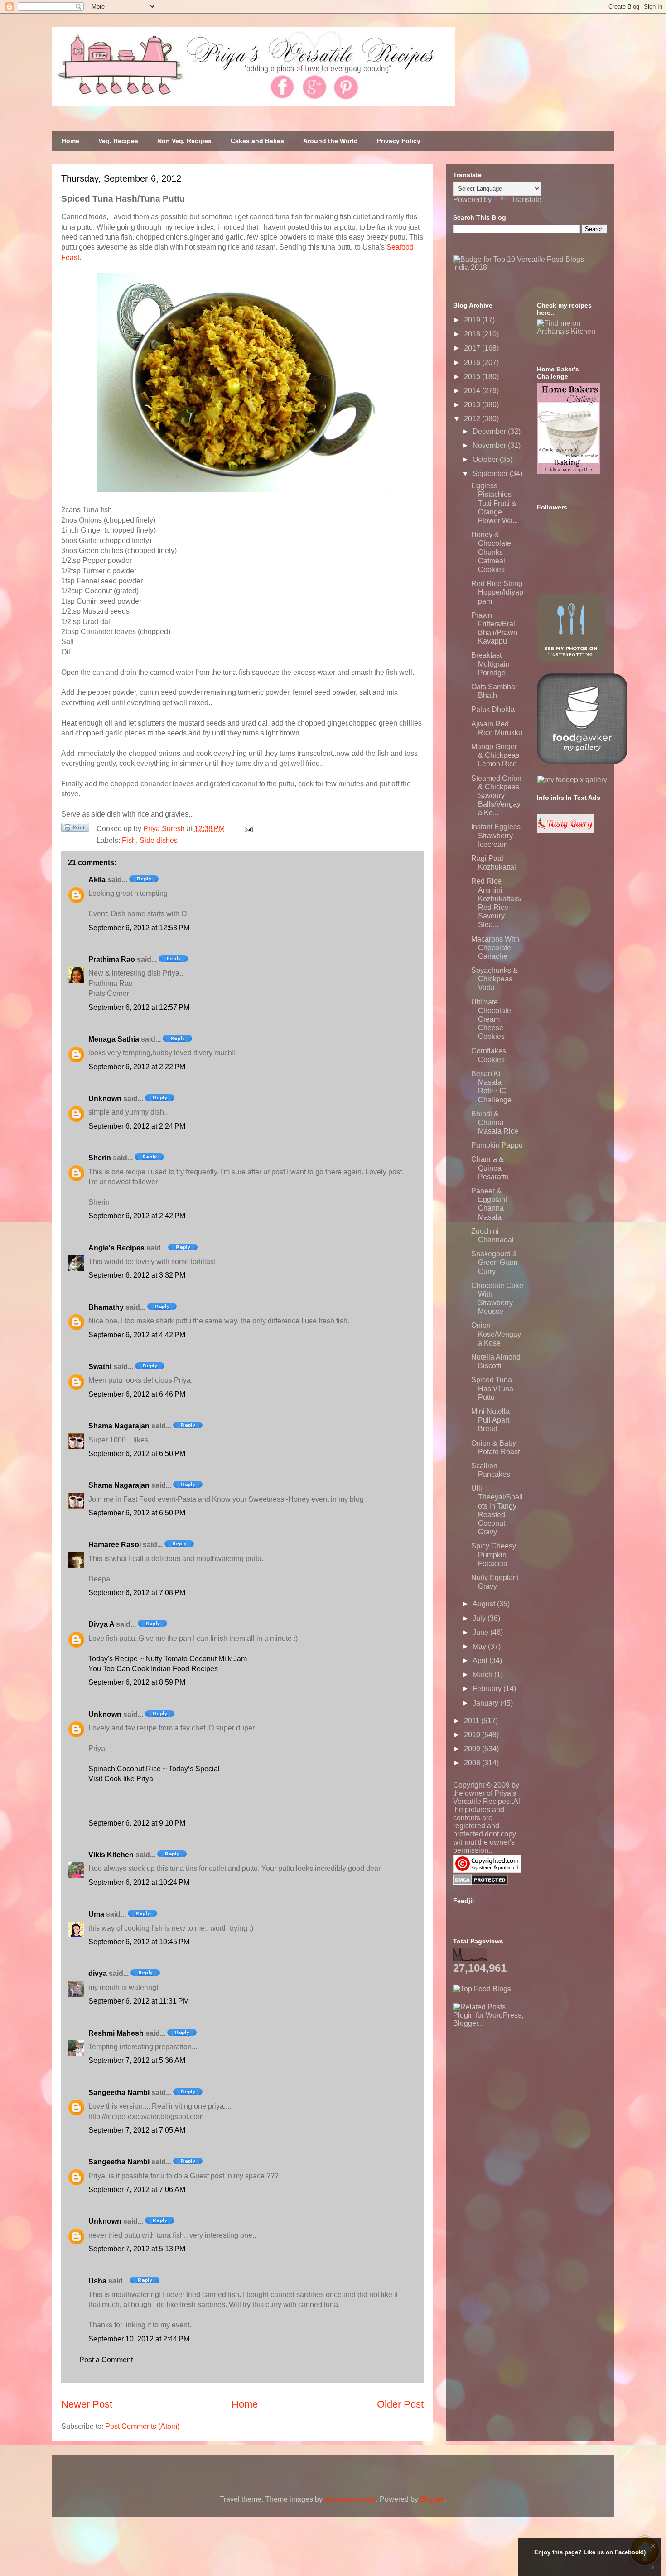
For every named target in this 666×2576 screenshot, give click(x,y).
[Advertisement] (521, 2084)
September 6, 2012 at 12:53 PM (139, 928)
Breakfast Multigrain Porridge (490, 664)
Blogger (432, 2499)
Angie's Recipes (116, 1248)
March (483, 1675)
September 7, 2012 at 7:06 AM (137, 2189)
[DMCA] (480, 1883)
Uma (96, 1914)
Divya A (101, 1624)
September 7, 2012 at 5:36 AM (137, 2060)
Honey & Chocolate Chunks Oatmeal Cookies (491, 552)
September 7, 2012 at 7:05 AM (137, 2130)
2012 (473, 419)
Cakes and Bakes (257, 141)
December (490, 431)
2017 (473, 348)
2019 (473, 320)
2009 (473, 1749)
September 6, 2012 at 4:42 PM (137, 1335)
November (490, 445)
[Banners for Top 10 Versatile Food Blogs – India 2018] (530, 267)
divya (98, 1973)
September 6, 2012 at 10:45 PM (139, 1942)
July (480, 1618)
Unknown (105, 1098)
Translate (526, 199)
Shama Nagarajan (119, 1426)
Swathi (100, 1367)
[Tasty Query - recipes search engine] (565, 830)
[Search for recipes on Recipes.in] (482, 1989)
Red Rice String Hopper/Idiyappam (497, 592)
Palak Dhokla (493, 709)
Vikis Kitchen (111, 1855)
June (481, 1632)
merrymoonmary (350, 2499)
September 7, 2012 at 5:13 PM (137, 2249)
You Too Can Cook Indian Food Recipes (153, 1669)
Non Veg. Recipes (184, 141)
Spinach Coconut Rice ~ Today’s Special (154, 1769)
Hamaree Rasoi (115, 1545)
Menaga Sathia (114, 1039)
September (491, 473)
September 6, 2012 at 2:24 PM (137, 1126)
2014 (473, 391)
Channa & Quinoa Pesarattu (490, 1168)
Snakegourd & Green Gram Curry (494, 1262)
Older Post (400, 2404)
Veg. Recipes (118, 141)
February (488, 1689)
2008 (473, 1763)
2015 (473, 377)
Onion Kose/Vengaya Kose (496, 1334)
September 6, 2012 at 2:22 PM (137, 1067)
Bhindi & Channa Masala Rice (495, 1122)
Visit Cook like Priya (121, 1779)
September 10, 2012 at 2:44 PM (139, 2339)
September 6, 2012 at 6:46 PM (137, 1394)
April (481, 1660)
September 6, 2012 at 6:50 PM (137, 1454)
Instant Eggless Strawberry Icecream (496, 835)
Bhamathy (106, 1307)
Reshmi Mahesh (116, 2033)
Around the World (331, 141)
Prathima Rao (112, 959)
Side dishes (159, 840)
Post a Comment (106, 2360)
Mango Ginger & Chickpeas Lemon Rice (495, 755)
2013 (473, 405)
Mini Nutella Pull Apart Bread (490, 1420)
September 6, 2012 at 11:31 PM (139, 2001)
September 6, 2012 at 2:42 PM (137, 1216)
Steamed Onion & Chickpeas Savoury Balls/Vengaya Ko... (496, 796)
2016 (473, 363)
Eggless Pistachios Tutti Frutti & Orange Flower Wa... (495, 503)
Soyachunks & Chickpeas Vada (495, 979)
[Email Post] (247, 829)
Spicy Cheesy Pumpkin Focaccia (494, 1555)
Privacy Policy (399, 141)
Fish (129, 840)
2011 (473, 1721)
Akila (97, 880)
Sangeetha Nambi (119, 2093)
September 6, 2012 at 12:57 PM (139, 1007)
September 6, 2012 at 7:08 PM (137, 1593)
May (480, 1646)
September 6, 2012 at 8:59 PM (137, 1682)
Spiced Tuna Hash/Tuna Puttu (492, 1388)
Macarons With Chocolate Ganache (495, 948)
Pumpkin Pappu (497, 1145)
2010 (473, 1735)
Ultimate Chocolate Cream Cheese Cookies (491, 1019)
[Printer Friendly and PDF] (75, 829)
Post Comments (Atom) (142, 2426)
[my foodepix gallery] (572, 780)
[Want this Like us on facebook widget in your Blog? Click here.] (653, 2568)
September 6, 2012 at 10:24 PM (139, 1882)
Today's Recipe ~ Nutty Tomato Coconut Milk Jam (168, 1659)
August (485, 1604)
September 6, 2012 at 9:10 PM (137, 1823)
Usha (97, 2281)
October (486, 459)
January (486, 1703)
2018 (473, 334)
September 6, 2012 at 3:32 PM (137, 1275)
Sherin (100, 1158)
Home (70, 141)
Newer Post (87, 2404)
